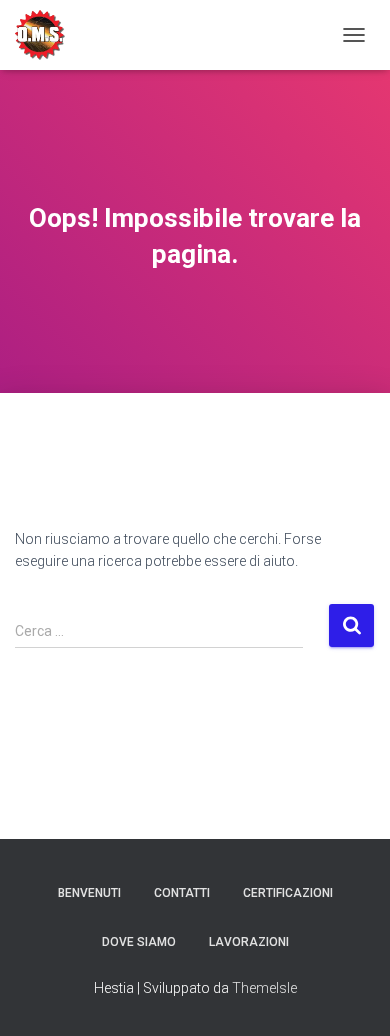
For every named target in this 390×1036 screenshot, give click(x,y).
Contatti (182, 893)
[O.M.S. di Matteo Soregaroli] (47, 35)
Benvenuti (89, 893)
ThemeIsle (264, 988)
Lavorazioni (249, 942)
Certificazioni (288, 893)
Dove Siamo (139, 942)
